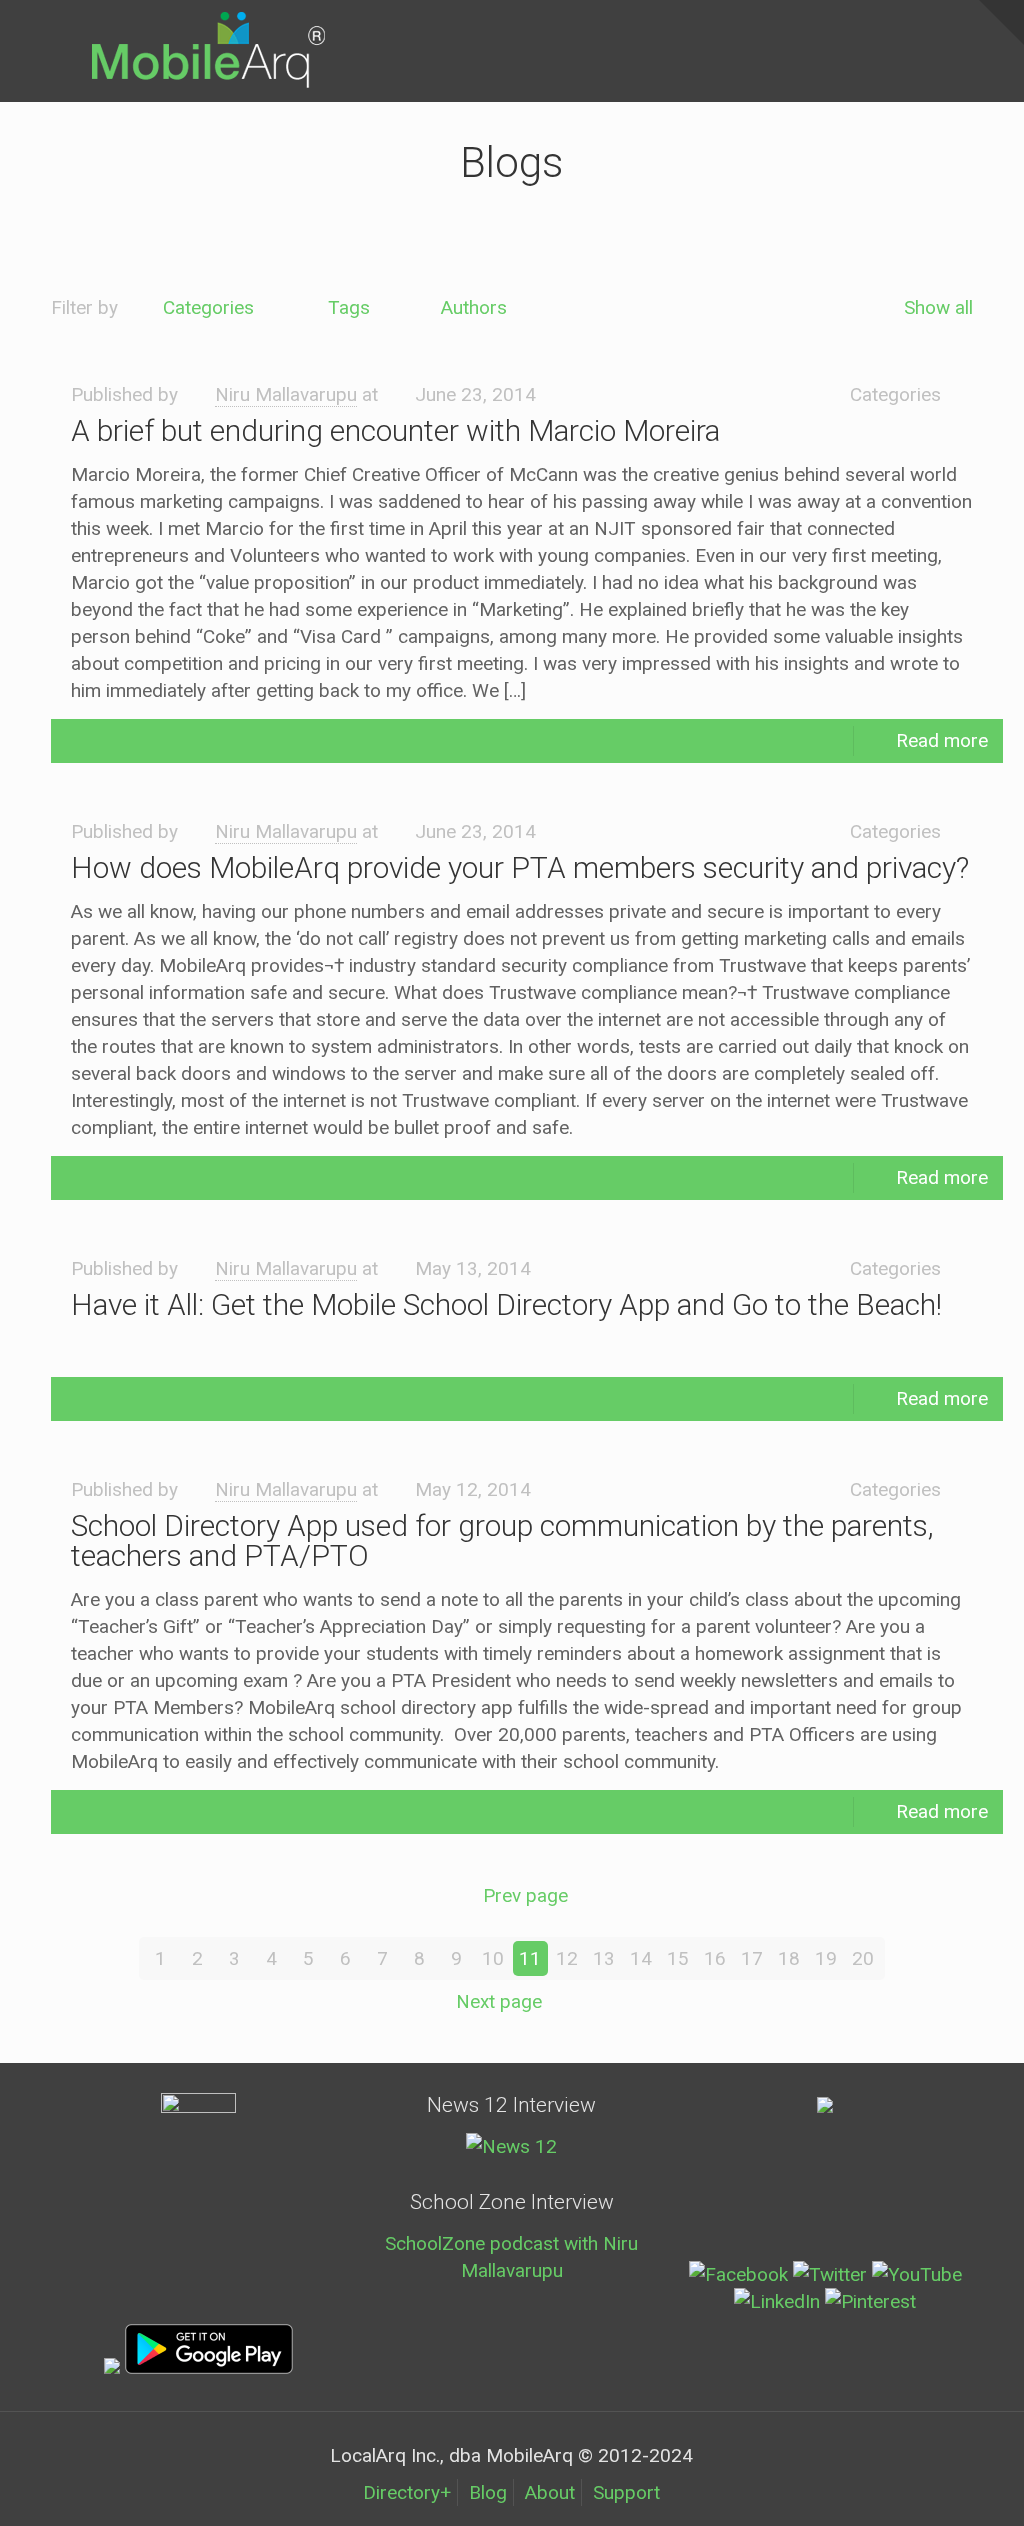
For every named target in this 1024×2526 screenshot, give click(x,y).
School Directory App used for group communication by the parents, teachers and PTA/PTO (502, 1540)
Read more (942, 740)
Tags (349, 307)
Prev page (525, 1895)
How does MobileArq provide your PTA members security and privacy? (520, 867)
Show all (938, 307)
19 (826, 1958)
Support (626, 2492)
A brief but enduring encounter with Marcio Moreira (395, 430)
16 (715, 1958)
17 (752, 1958)
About (550, 2492)
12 (567, 1958)
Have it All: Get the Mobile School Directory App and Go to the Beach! (506, 1304)
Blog (488, 2492)
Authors (474, 307)
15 (678, 1958)
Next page (499, 2001)
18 (789, 1958)
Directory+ (407, 2492)
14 (641, 1958)
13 (604, 1958)
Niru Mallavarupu (286, 394)
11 (530, 1958)
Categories (208, 307)
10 (493, 1958)
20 (863, 1958)
